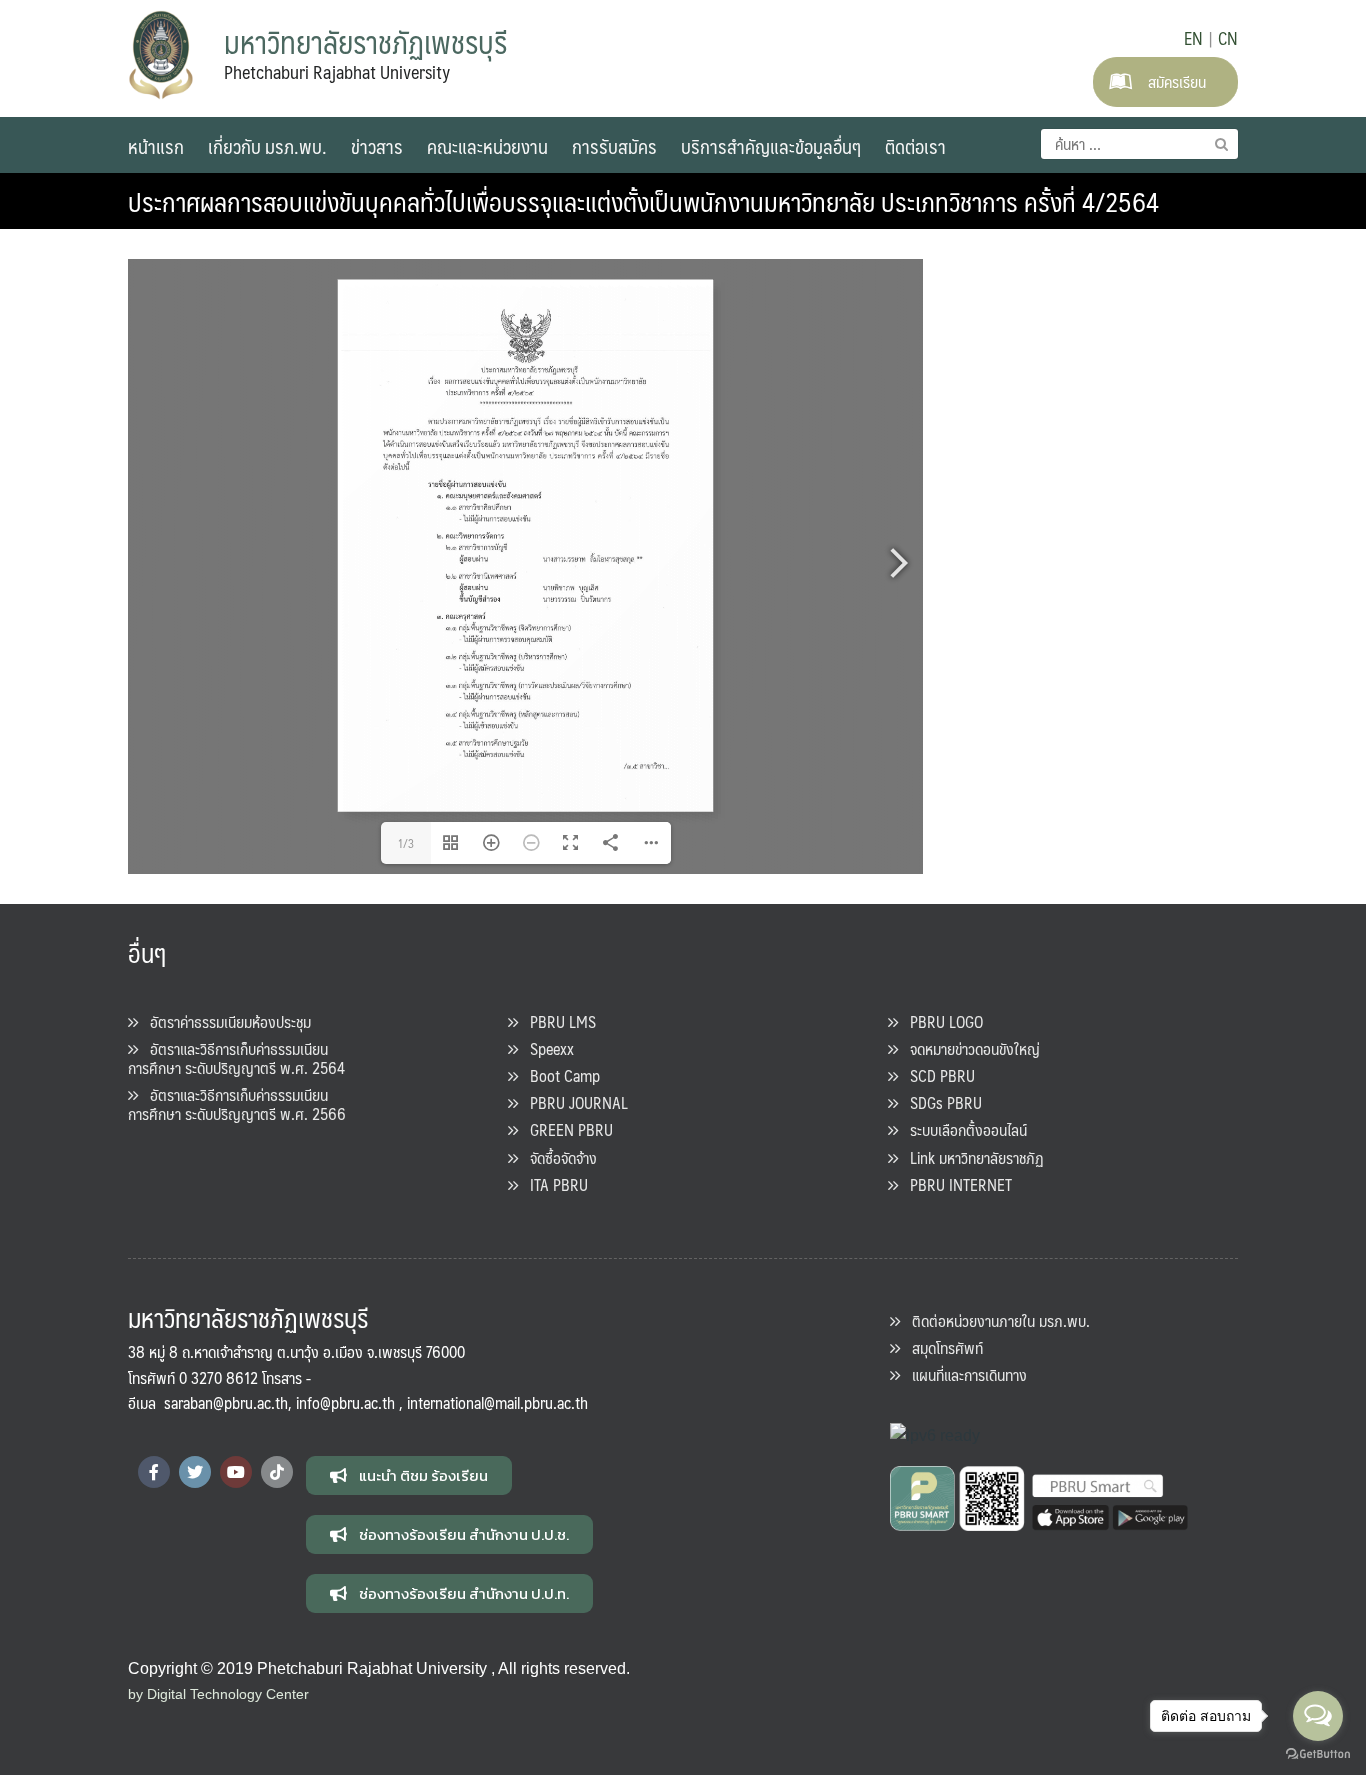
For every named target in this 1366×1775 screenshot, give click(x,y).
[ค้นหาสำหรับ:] (1139, 144)
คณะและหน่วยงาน (487, 146)
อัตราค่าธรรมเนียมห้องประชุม (224, 1021)
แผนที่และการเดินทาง (963, 1374)
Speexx (546, 1048)
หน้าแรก (156, 146)
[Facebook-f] (154, 1472)
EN (1193, 38)
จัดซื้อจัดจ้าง (557, 1157)
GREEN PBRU (565, 1129)
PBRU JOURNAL (573, 1102)
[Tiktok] (277, 1472)
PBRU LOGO (940, 1021)
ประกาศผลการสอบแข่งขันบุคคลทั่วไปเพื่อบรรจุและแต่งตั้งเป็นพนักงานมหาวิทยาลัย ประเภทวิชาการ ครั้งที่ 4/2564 (643, 201)
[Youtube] (236, 1472)
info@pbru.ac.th (345, 1402)
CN (1228, 38)
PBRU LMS (557, 1021)
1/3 (406, 843)
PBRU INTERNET (955, 1184)
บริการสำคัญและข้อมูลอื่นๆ (771, 146)
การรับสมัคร (614, 146)
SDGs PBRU (940, 1102)
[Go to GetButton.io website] (1318, 1754)
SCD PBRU (936, 1075)
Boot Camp (559, 1075)
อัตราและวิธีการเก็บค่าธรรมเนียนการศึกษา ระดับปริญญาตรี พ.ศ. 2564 (236, 1058)
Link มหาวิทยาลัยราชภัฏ (971, 1157)
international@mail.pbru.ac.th (497, 1402)
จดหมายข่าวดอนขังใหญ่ (969, 1048)
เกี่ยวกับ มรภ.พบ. (267, 146)
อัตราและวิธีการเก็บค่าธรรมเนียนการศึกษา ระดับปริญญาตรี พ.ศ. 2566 (237, 1104)
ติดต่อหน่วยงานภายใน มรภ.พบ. (995, 1320)
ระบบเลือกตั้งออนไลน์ (962, 1129)
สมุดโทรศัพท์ (941, 1347)
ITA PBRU (553, 1184)
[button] (409, 1475)
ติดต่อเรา (915, 146)
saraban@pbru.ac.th (226, 1402)
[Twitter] (195, 1472)
